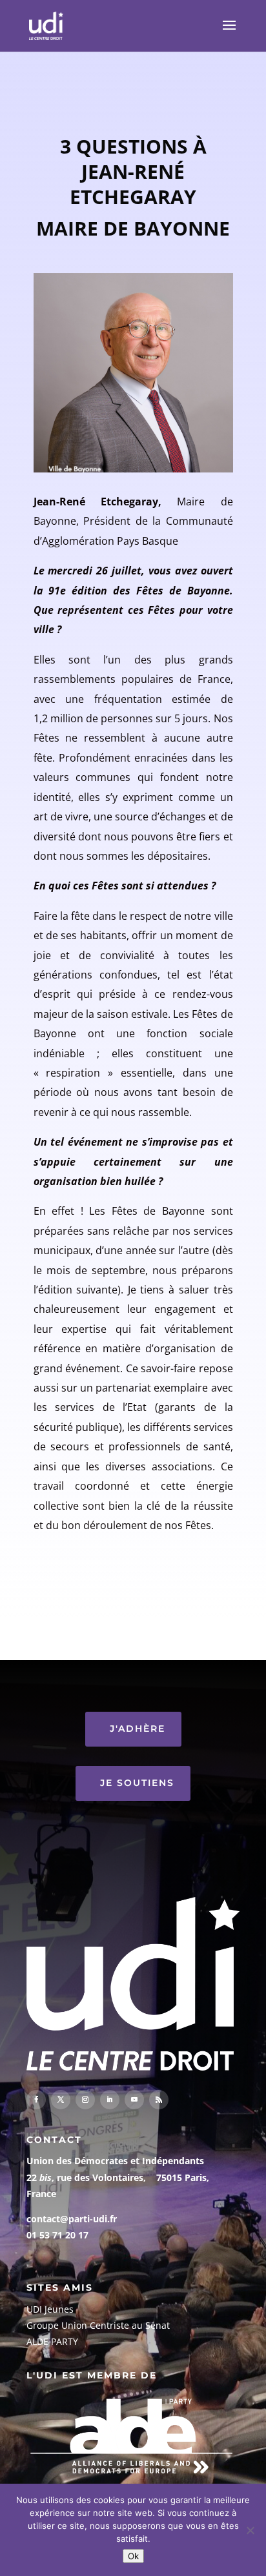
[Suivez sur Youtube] (134, 2100)
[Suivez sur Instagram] (85, 2100)
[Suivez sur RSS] (159, 2100)
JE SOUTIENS (137, 1783)
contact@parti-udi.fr (72, 2219)
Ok (133, 2556)
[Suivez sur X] (61, 2100)
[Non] (250, 2530)
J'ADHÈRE (138, 1729)
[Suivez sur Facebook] (36, 2100)
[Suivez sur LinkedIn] (110, 2100)
